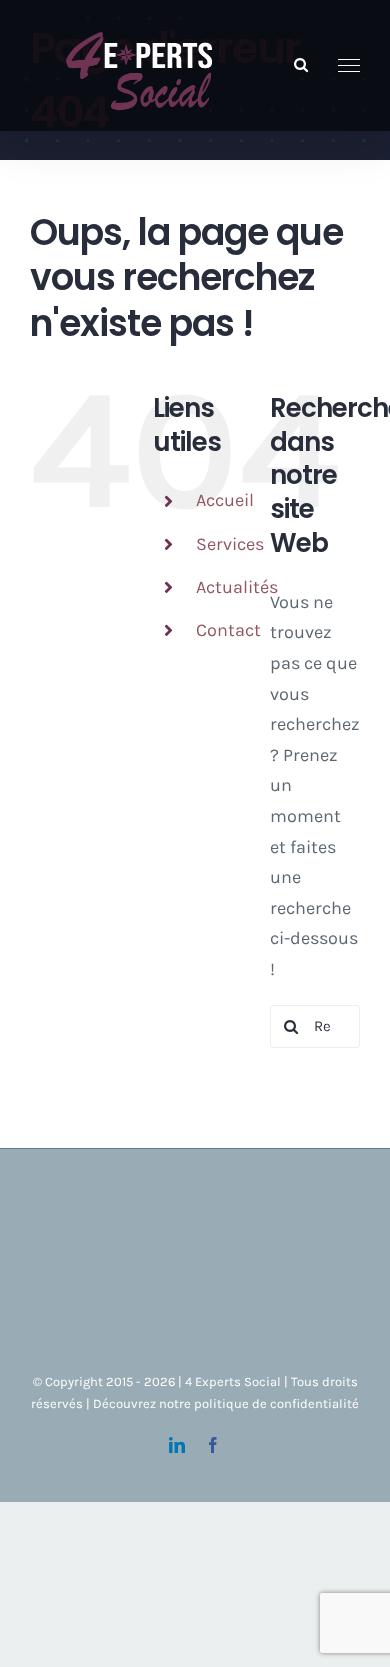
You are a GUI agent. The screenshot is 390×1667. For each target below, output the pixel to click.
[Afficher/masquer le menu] (349, 66)
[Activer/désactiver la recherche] (301, 64)
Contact (228, 630)
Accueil (225, 500)
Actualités (237, 587)
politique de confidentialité (276, 1403)
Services (230, 544)
